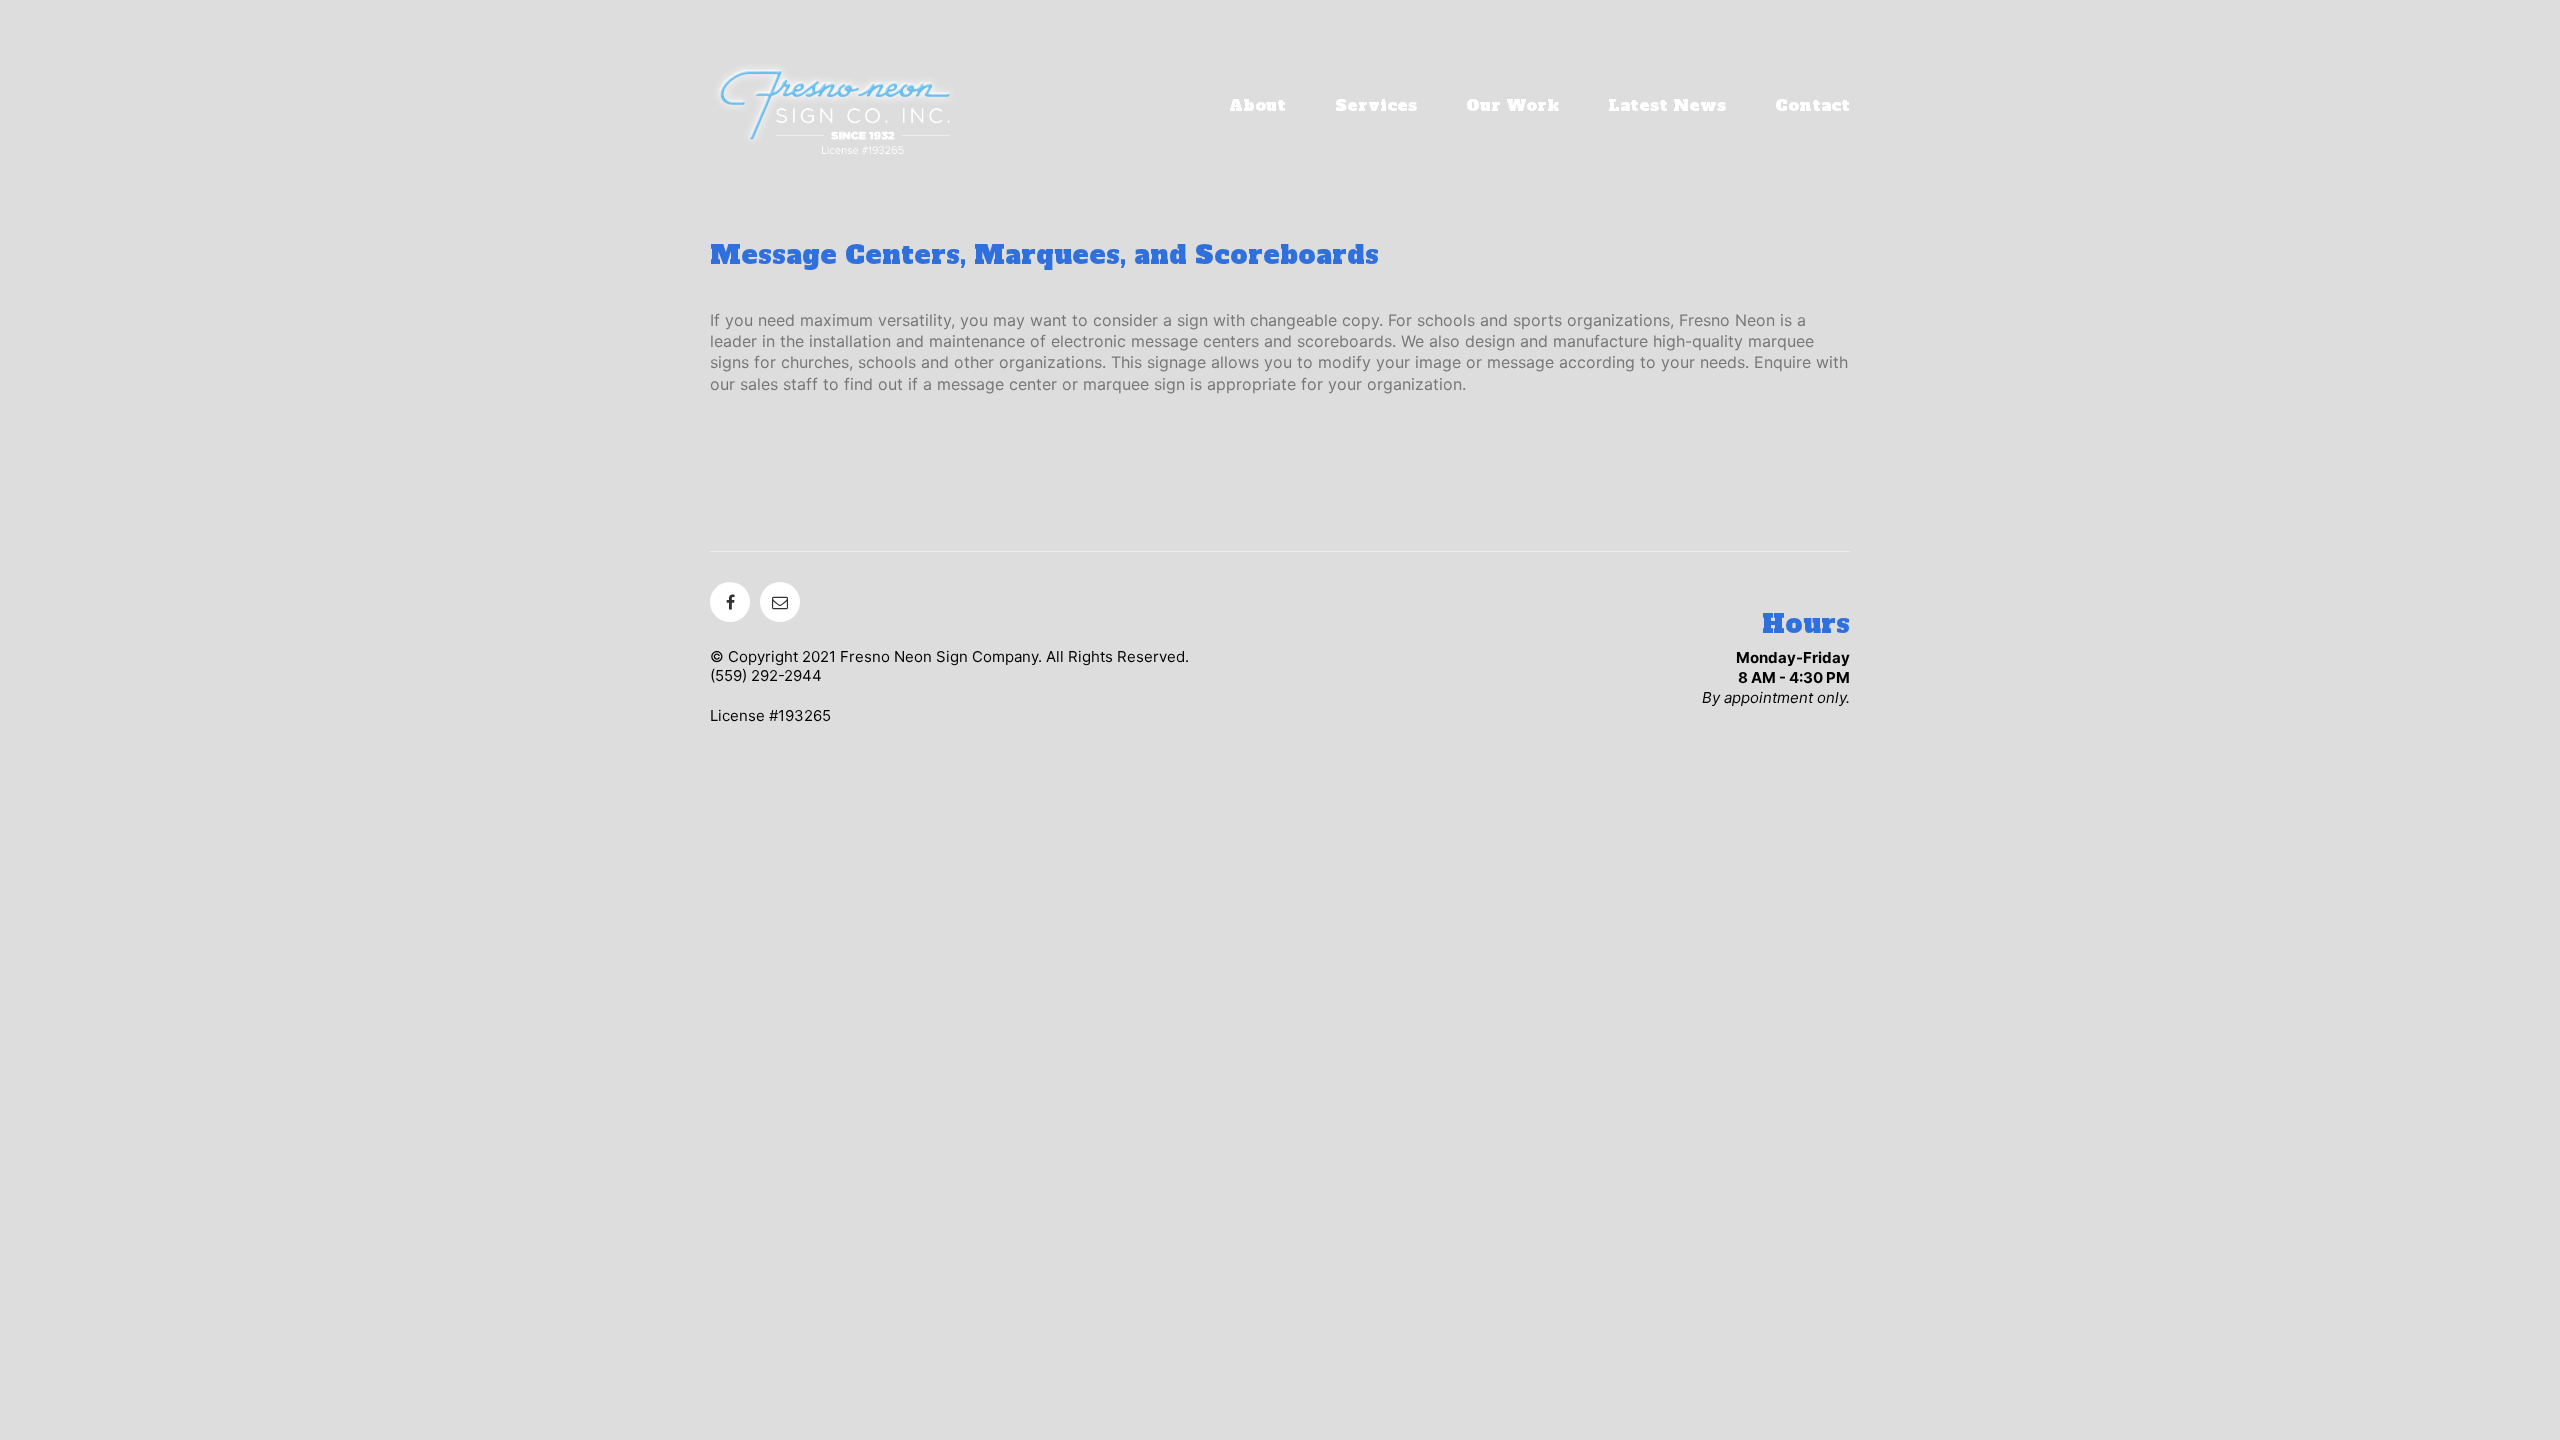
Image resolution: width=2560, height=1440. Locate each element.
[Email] (780, 602)
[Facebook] (730, 602)
